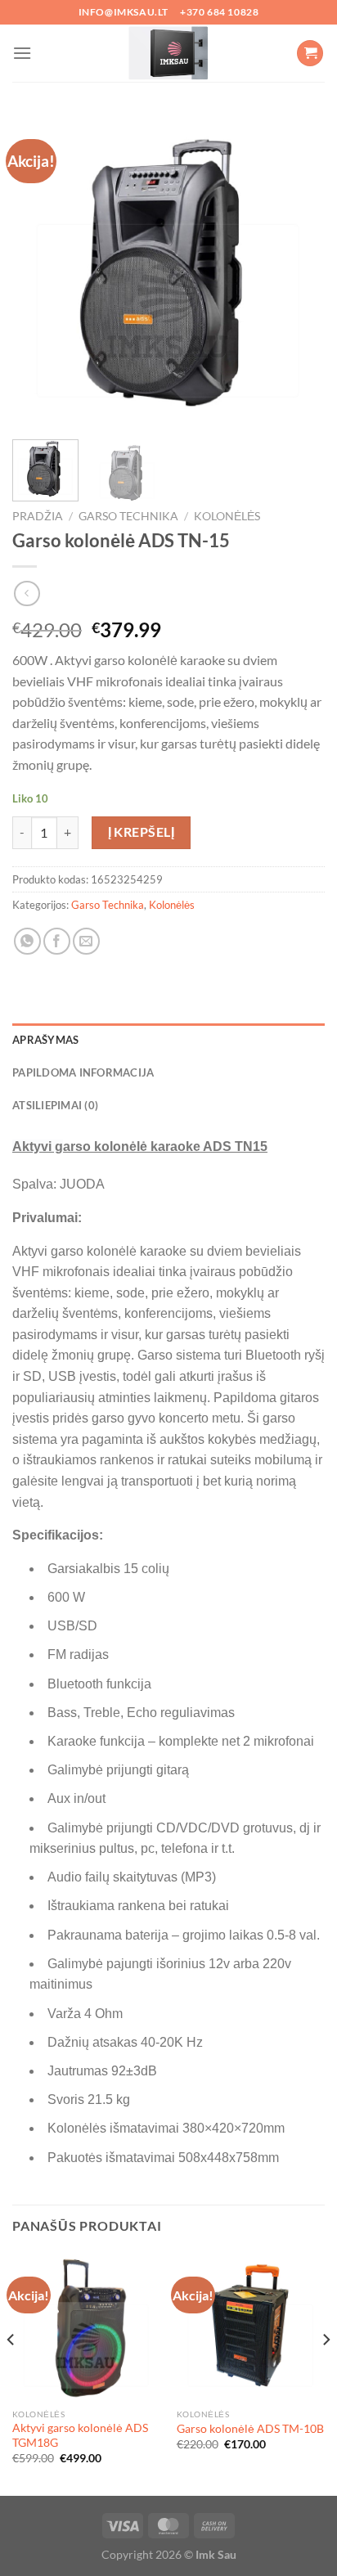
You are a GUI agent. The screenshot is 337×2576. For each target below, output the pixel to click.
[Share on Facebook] (57, 941)
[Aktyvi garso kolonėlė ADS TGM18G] (86, 2326)
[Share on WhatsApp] (27, 941)
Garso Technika (128, 516)
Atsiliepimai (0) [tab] (55, 1105)
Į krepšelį (142, 832)
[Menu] (22, 53)
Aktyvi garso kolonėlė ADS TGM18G (80, 2435)
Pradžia (38, 516)
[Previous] (39, 271)
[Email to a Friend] (86, 941)
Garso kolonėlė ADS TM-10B (250, 2429)
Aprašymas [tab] (45, 1040)
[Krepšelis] (310, 54)
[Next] (298, 271)
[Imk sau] (168, 53)
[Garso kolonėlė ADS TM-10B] (251, 2326)
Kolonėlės (227, 516)
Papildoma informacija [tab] (83, 1072)
